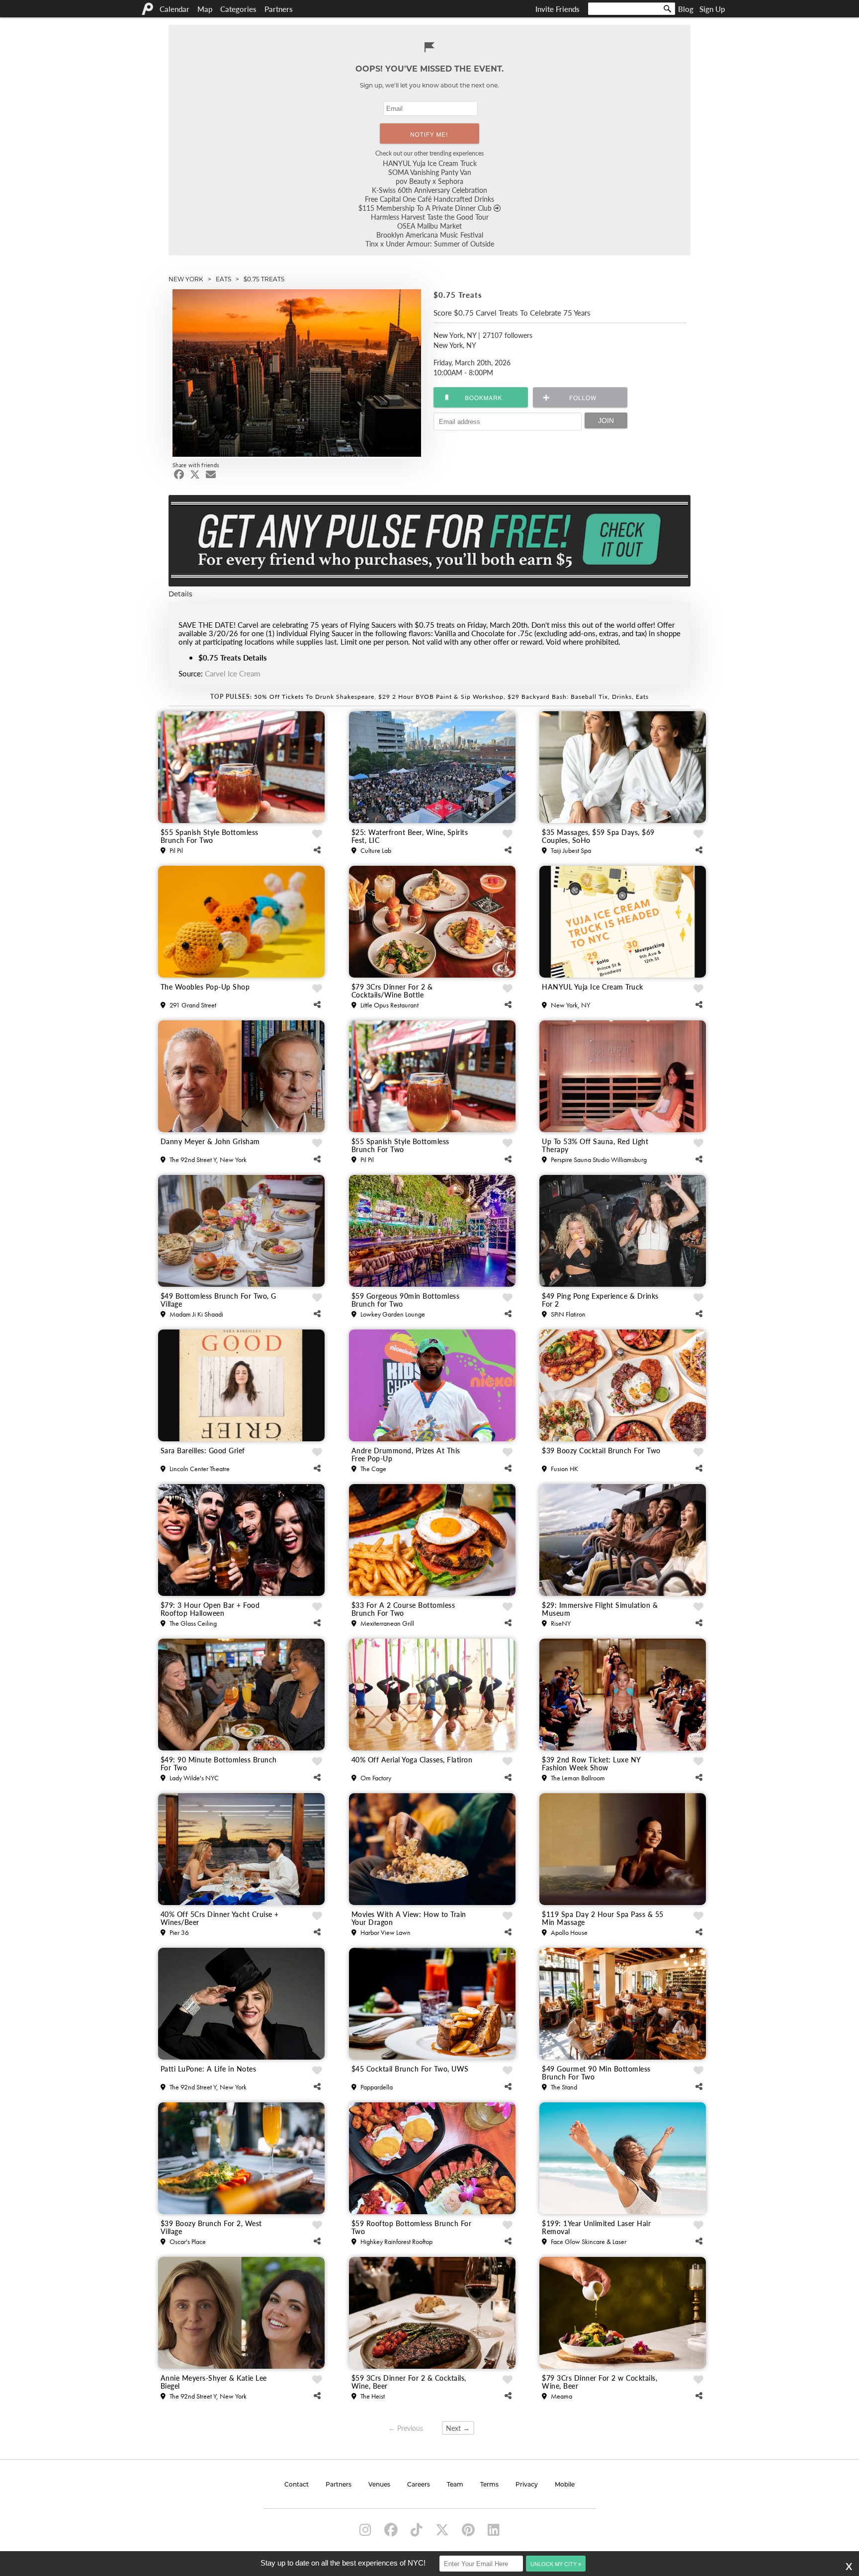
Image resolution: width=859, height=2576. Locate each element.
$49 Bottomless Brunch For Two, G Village (218, 1300)
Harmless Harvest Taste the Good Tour (430, 217)
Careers (419, 2485)
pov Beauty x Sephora (429, 181)
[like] (317, 834)
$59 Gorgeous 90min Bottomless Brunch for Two (406, 1300)
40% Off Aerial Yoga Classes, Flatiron (412, 1760)
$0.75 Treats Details (233, 657)
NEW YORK (186, 279)
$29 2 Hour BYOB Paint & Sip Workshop (441, 697)
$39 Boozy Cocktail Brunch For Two (601, 1451)
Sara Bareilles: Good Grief (203, 1451)
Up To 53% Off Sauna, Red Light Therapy (595, 1145)
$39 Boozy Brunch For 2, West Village (211, 2227)
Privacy (527, 2485)
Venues (379, 2485)
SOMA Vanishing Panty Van (430, 172)
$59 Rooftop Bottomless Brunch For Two (412, 2227)
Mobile (565, 2485)
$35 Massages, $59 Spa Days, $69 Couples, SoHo (598, 836)
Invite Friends (558, 9)
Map (205, 9)
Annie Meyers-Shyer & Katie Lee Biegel (214, 2382)
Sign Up (712, 9)
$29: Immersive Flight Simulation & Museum (600, 1609)
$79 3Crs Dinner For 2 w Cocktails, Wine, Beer (600, 2382)
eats (223, 279)
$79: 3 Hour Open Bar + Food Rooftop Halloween (210, 1609)
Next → (458, 2428)
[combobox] (632, 9)
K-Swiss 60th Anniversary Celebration (429, 190)
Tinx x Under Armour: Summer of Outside (430, 244)
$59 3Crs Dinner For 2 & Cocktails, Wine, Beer (409, 2382)
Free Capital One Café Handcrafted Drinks (429, 199)
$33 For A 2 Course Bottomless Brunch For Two (403, 1609)
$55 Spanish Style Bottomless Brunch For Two (210, 836)
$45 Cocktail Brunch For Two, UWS (410, 2069)
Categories (238, 9)
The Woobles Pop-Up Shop (205, 987)
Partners (279, 9)
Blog (686, 9)
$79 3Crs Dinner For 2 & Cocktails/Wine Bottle (392, 991)
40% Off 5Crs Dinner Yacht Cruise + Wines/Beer (220, 1918)
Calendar (174, 9)
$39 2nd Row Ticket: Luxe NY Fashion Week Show (591, 1763)
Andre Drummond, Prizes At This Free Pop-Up (406, 1454)
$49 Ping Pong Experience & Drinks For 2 (600, 1300)
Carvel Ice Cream (232, 673)
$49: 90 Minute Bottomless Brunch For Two (219, 1763)
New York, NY (455, 335)
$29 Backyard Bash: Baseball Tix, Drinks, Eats (578, 697)
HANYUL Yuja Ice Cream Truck (430, 163)
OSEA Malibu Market (429, 226)
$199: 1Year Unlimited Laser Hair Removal (596, 2227)
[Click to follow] (481, 397)
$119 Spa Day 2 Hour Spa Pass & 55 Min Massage (603, 1918)
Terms (489, 2485)
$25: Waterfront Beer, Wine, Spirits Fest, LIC (410, 836)
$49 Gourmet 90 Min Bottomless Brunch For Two (596, 2073)
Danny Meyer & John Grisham (210, 1142)
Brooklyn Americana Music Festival (430, 235)
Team (455, 2485)
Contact (297, 2485)
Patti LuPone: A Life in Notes (209, 2069)
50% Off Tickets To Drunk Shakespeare (314, 697)
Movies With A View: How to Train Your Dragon (409, 1918)
